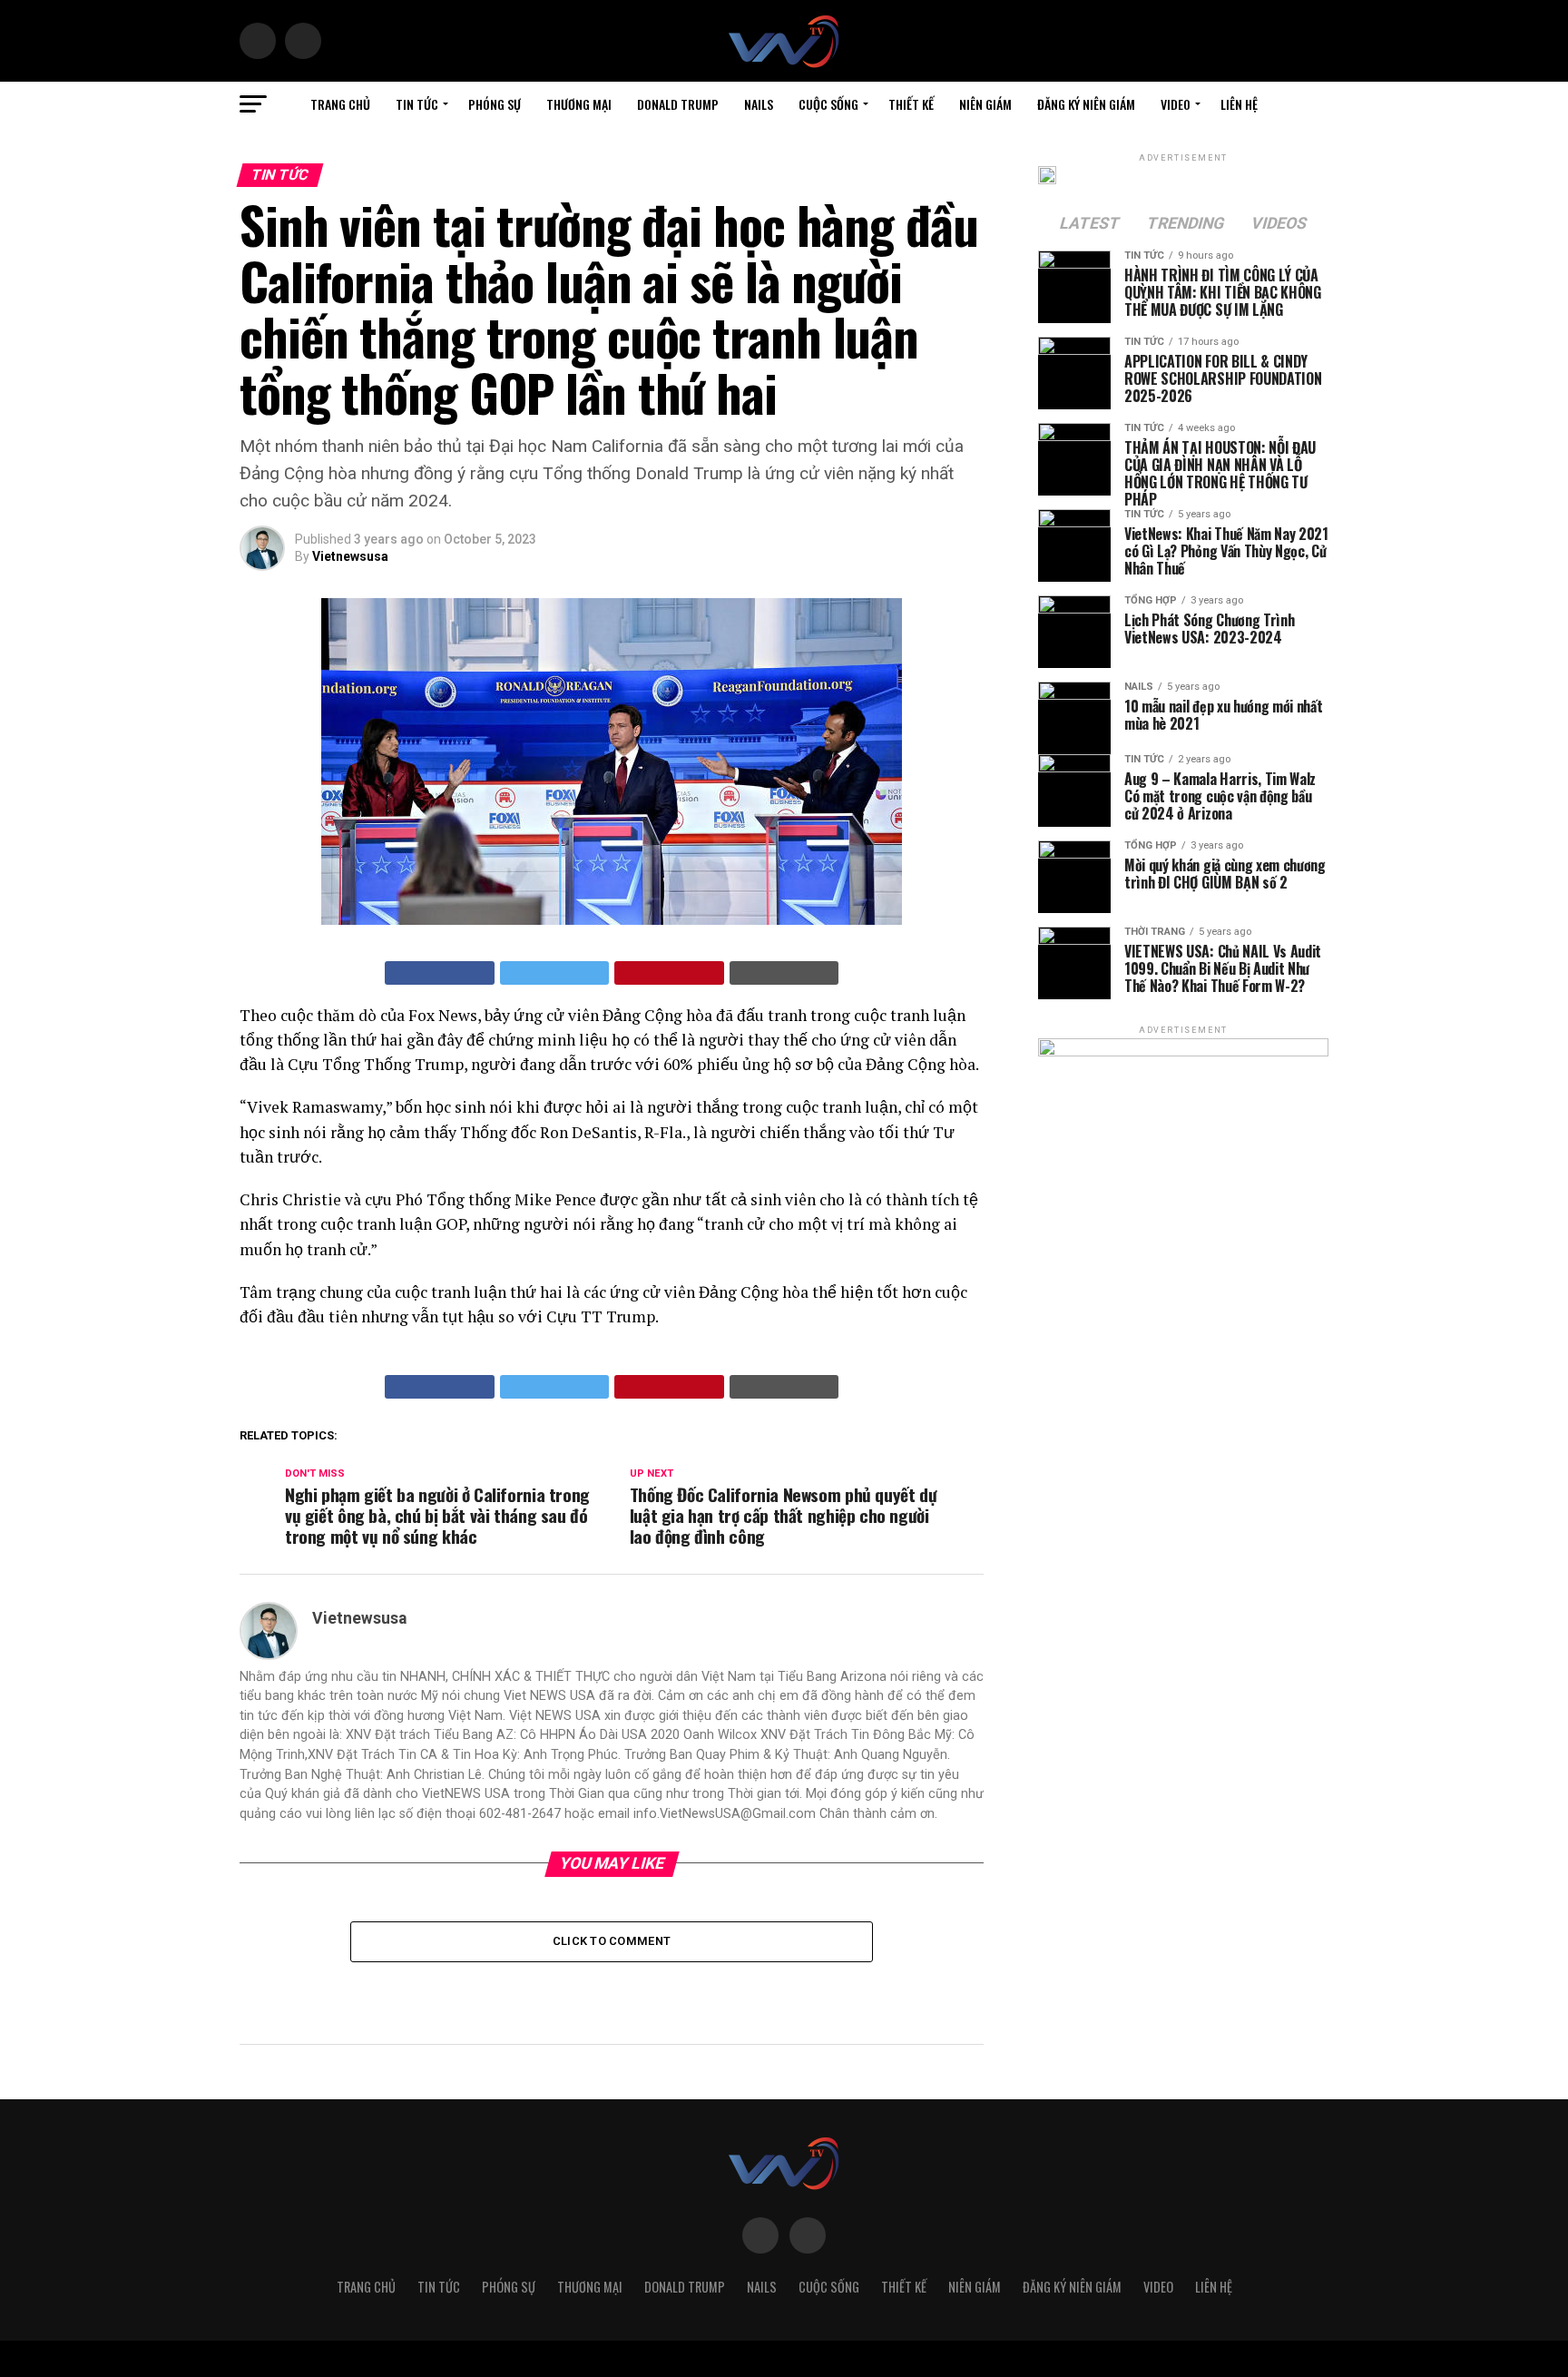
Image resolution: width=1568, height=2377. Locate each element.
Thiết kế (911, 104)
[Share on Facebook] (440, 973)
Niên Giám (985, 104)
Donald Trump (678, 104)
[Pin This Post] (669, 973)
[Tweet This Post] (555, 973)
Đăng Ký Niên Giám (1086, 104)
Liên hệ (1239, 104)
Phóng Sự (495, 104)
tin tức (417, 104)
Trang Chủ (340, 104)
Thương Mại (579, 104)
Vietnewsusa (350, 556)
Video (1176, 104)
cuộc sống (828, 104)
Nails (759, 104)
